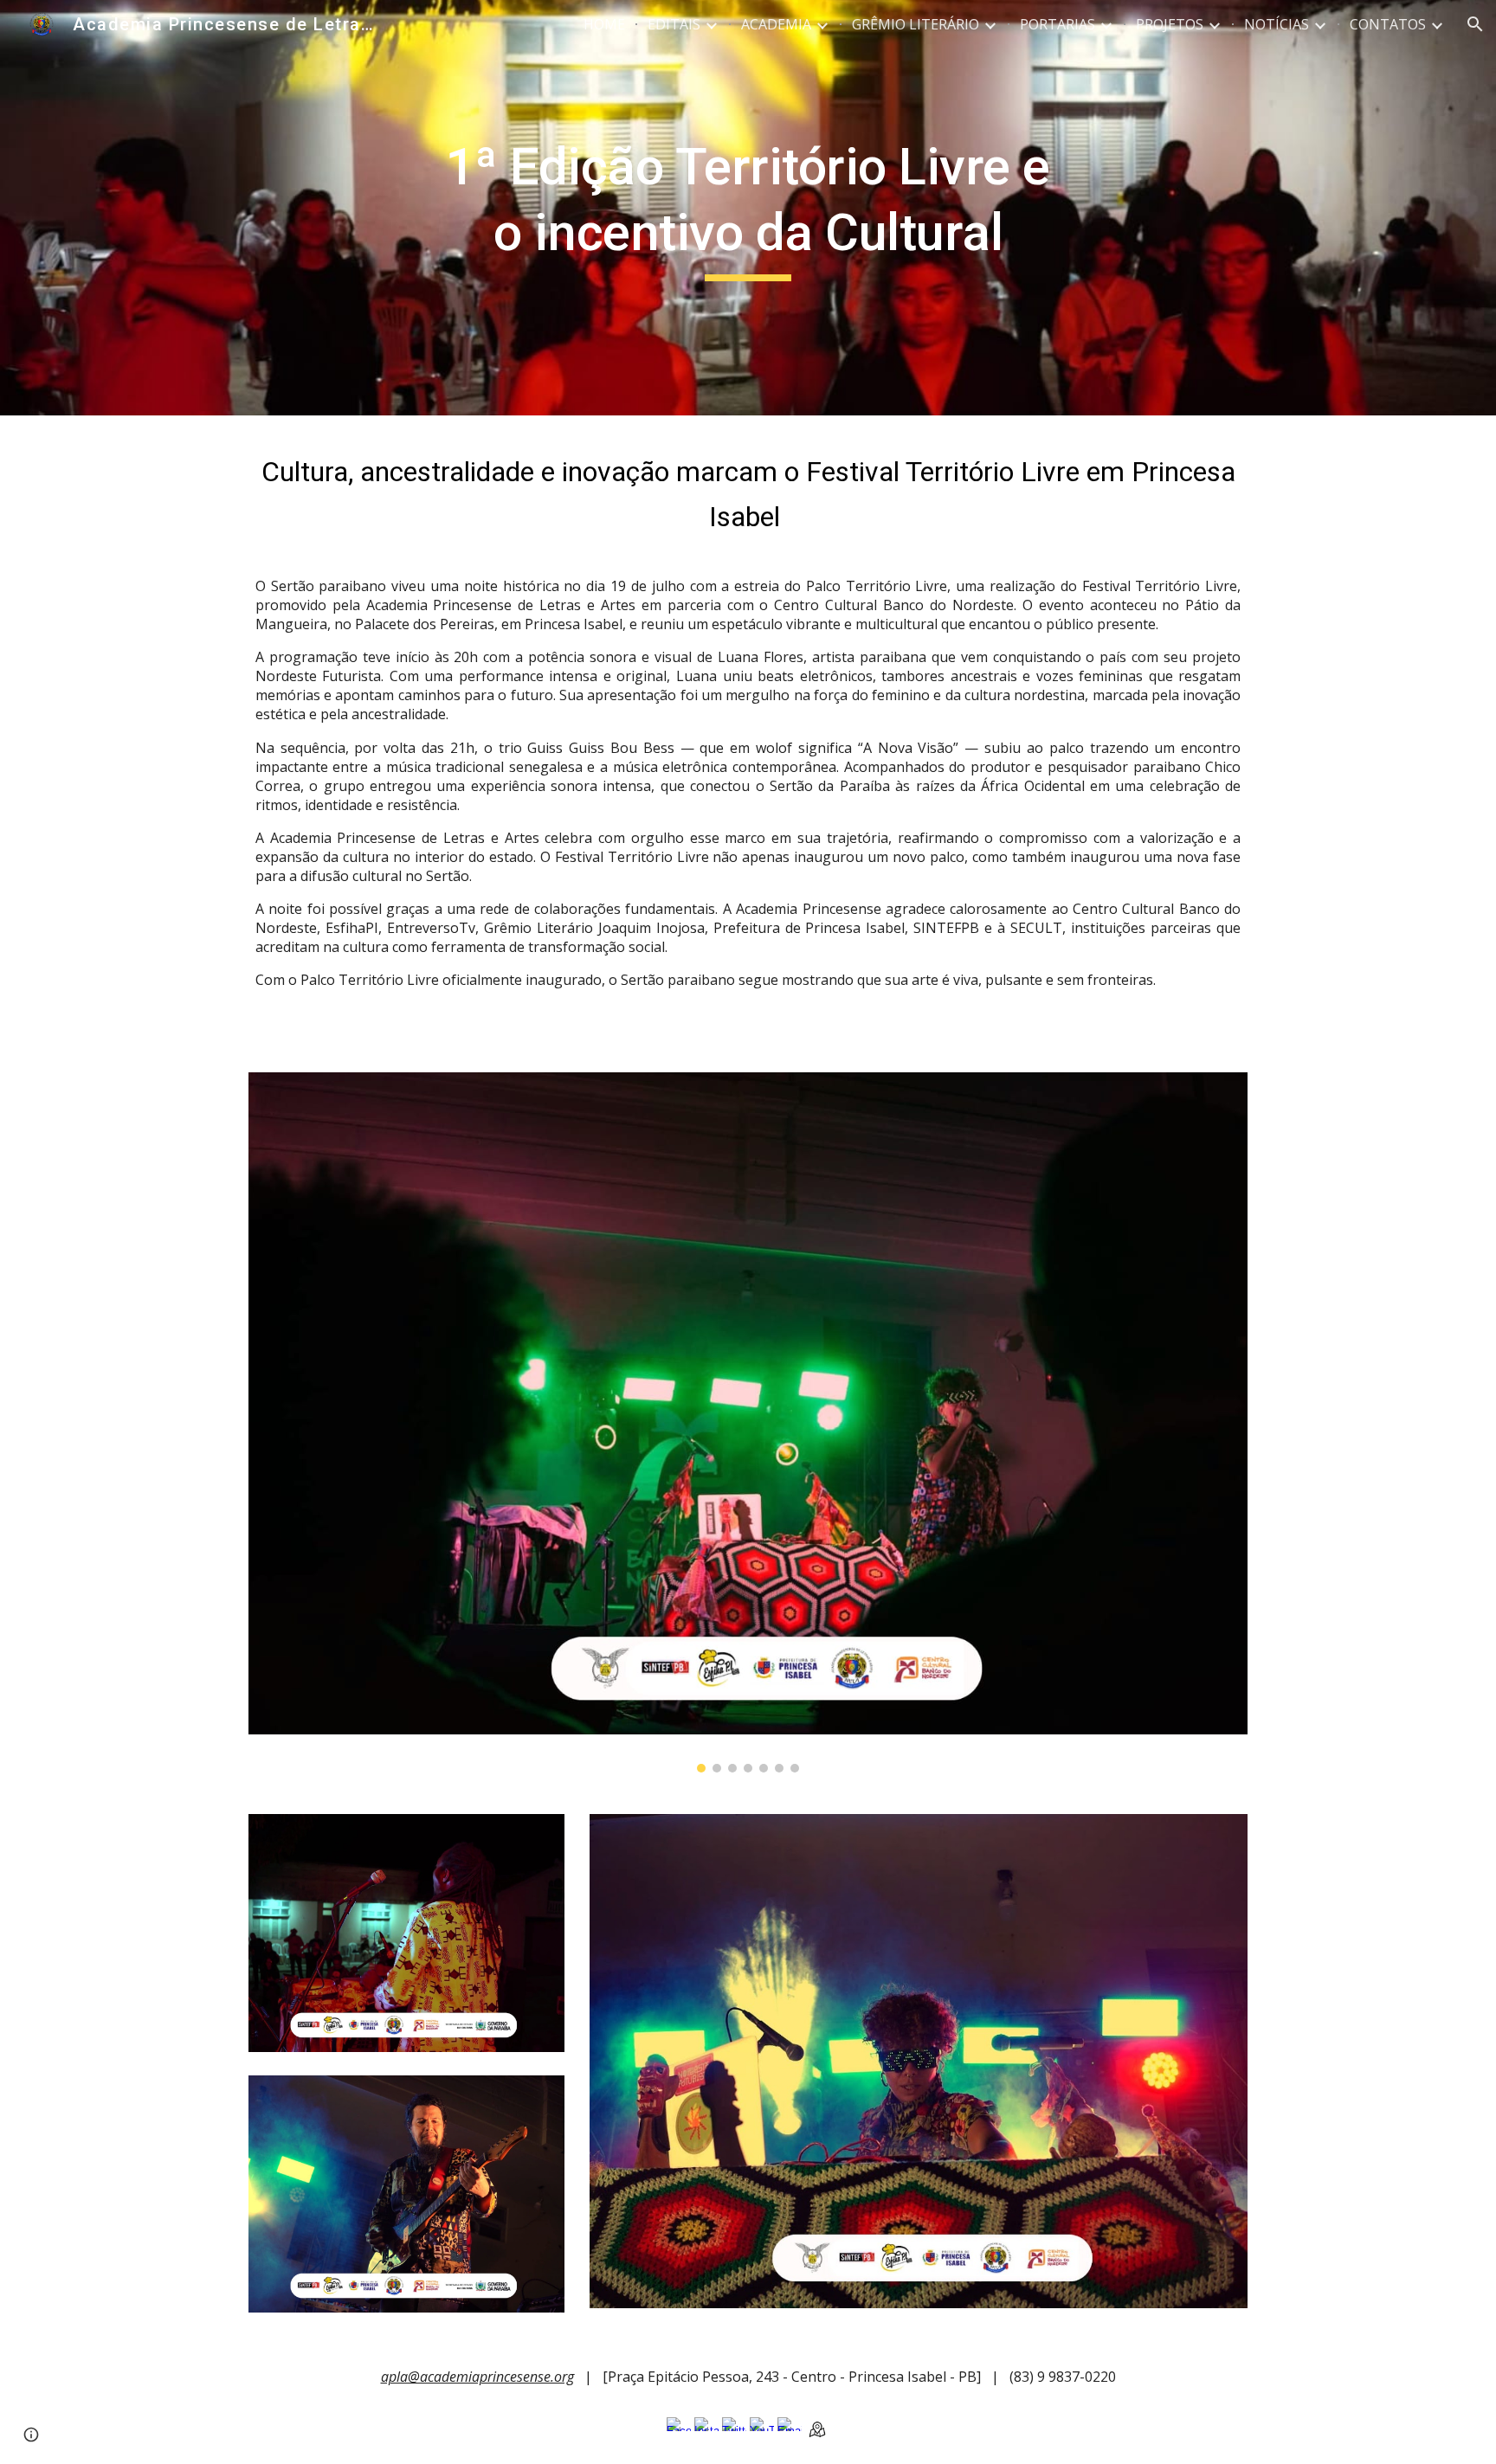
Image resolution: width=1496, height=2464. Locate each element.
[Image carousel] (748, 1422)
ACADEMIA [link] (776, 24)
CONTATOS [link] (1388, 24)
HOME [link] (604, 24)
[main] (748, 207)
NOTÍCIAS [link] (1277, 24)
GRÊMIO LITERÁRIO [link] (916, 24)
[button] (1475, 24)
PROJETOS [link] (1170, 24)
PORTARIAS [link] (1058, 24)
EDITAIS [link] (674, 24)
